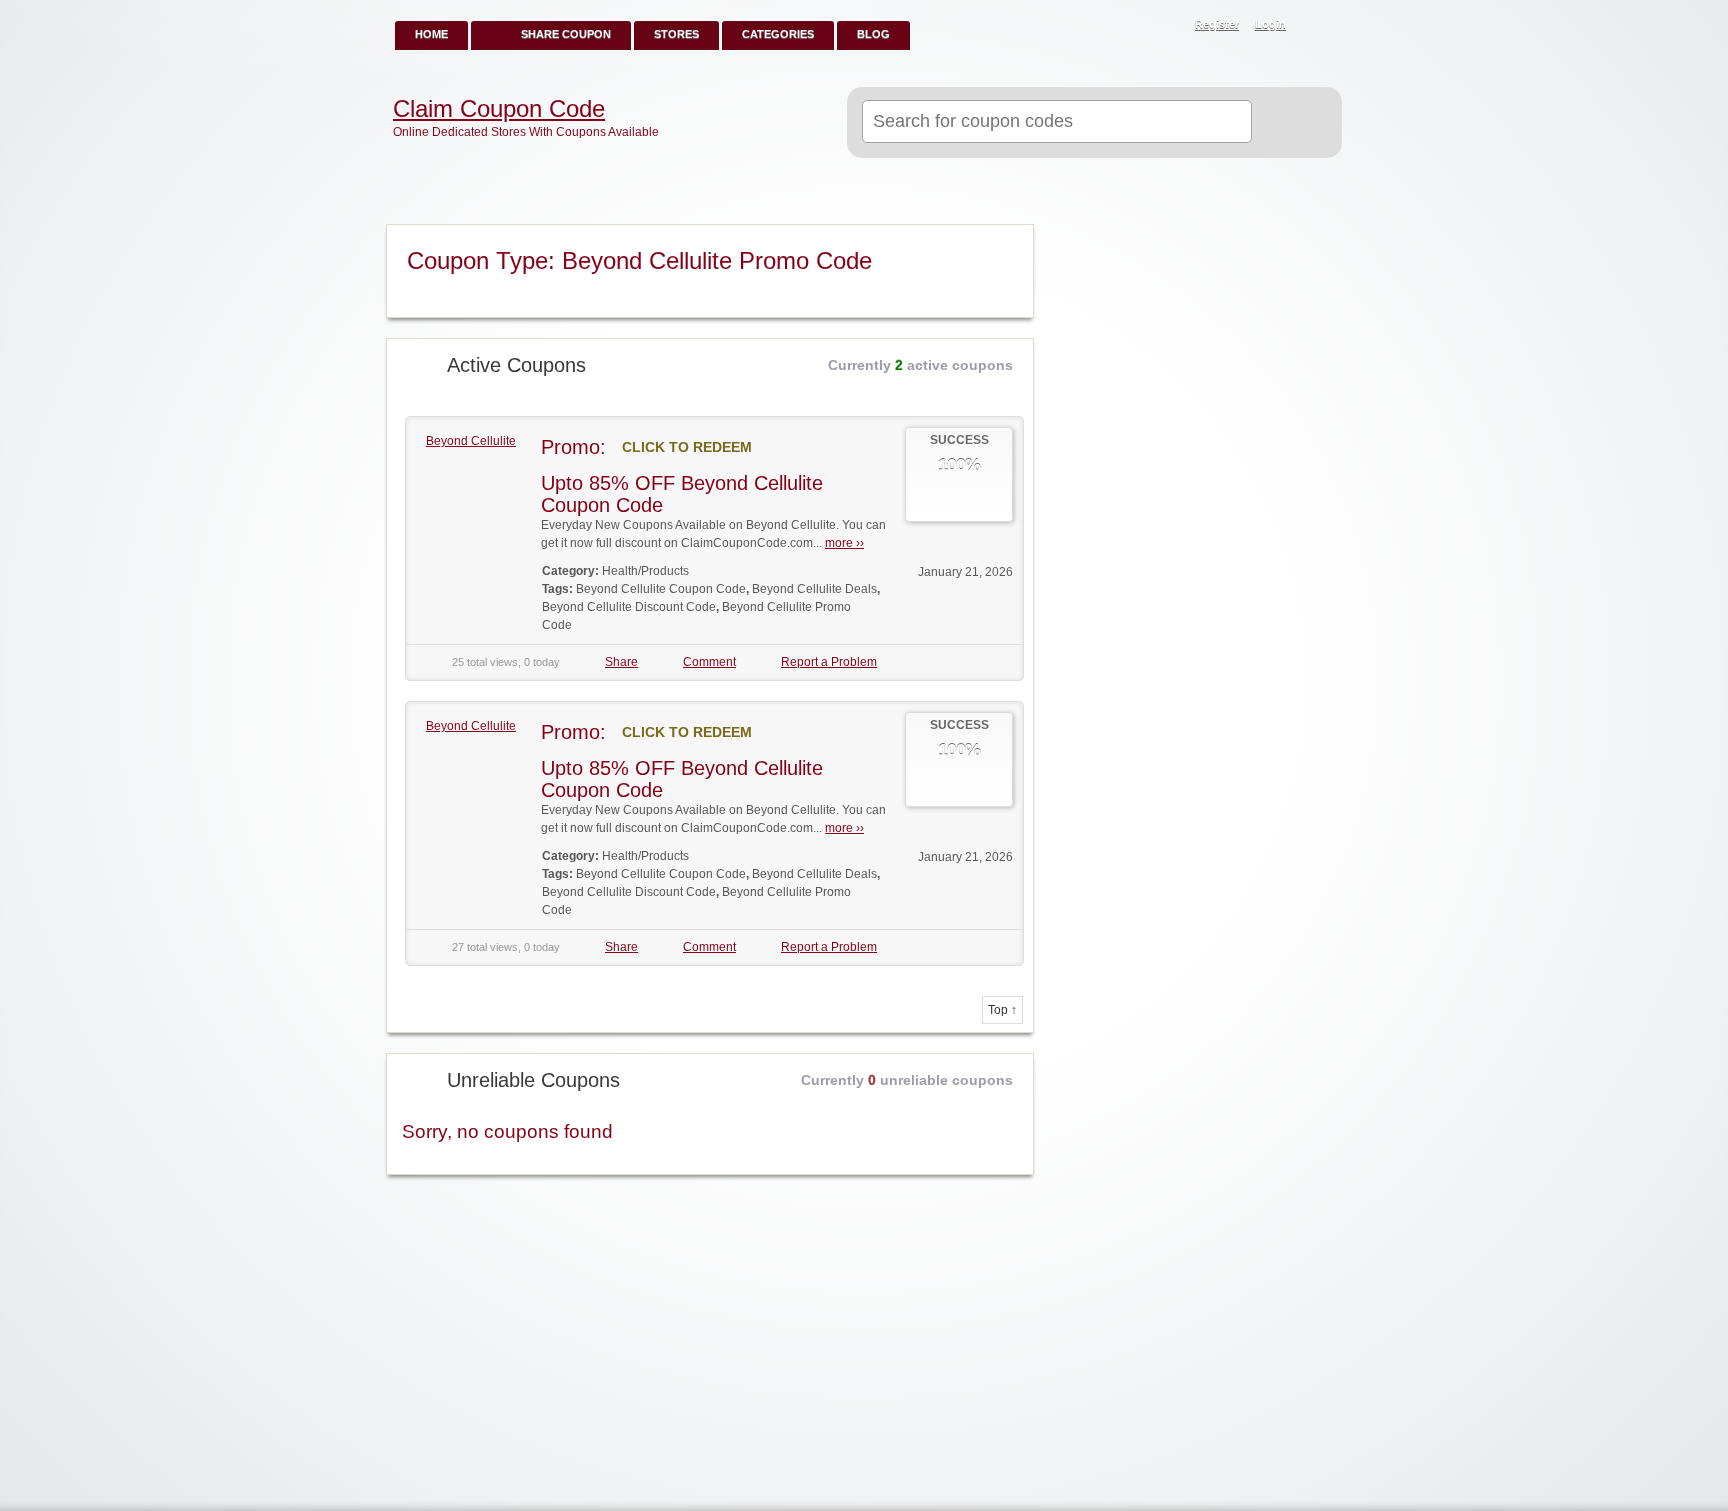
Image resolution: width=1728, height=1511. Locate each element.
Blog (873, 34)
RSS (1316, 26)
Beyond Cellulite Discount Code (629, 607)
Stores (676, 34)
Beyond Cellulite (471, 441)
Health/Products (645, 571)
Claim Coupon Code (499, 109)
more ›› (844, 543)
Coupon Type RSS (1010, 241)
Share (621, 662)
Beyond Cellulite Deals (814, 589)
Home (431, 34)
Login (1270, 24)
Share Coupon (566, 34)
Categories (778, 34)
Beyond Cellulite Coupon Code (661, 589)
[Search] (1288, 123)
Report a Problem (829, 662)
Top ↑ (1002, 1010)
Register (1217, 24)
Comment (709, 662)
